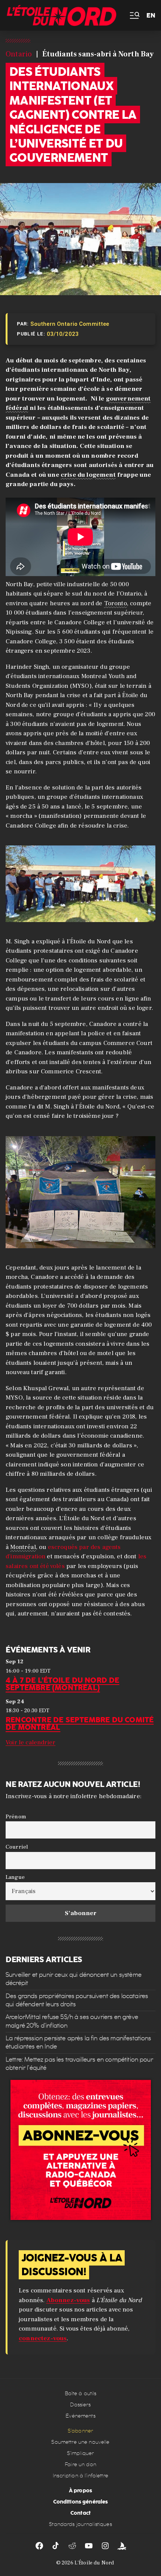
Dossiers (80, 2405)
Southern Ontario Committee (70, 324)
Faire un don (80, 2464)
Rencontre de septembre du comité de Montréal (80, 1723)
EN (151, 16)
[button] (134, 16)
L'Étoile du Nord (94, 2563)
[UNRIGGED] (122, 2546)
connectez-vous (43, 2338)
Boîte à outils (81, 2393)
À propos (80, 2490)
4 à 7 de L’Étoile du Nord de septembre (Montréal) (63, 1683)
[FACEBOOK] (39, 2546)
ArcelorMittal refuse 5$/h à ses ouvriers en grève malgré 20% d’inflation (72, 2021)
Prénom (16, 1816)
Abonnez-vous (68, 2300)
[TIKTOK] (56, 2546)
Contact (80, 2513)
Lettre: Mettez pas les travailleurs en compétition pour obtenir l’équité (79, 2064)
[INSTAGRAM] (105, 2546)
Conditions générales (81, 2502)
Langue (15, 1877)
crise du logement (88, 475)
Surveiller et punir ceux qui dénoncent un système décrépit (74, 1979)
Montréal (23, 1547)
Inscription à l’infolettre (80, 2476)
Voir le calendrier (31, 1742)
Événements (80, 2416)
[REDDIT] (72, 2546)
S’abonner (80, 2431)
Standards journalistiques (80, 2524)
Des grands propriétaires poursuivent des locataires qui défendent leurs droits (77, 2000)
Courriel (17, 1847)
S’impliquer (81, 2453)
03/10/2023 (63, 334)
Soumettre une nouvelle (80, 2442)
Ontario (19, 54)
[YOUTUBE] (89, 2546)
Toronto (116, 603)
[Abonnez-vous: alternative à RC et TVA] (81, 2150)
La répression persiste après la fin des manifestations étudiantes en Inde (78, 2042)
